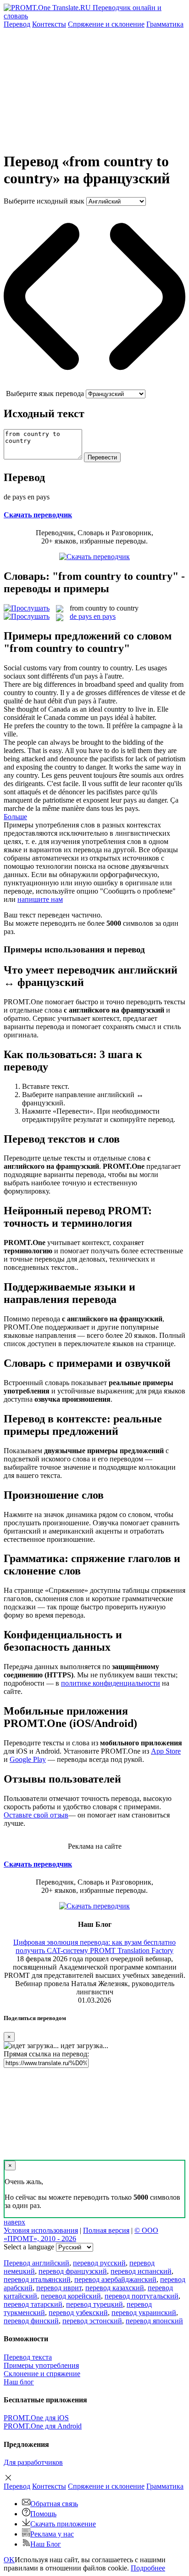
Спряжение (106, 24)
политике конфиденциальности (111, 1683)
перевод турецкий (94, 2304)
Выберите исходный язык (44, 201)
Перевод (17, 24)
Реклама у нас (52, 2534)
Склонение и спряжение (42, 2374)
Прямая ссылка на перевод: (46, 2054)
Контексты (49, 24)
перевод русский (99, 2263)
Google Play (28, 1759)
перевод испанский (141, 2271)
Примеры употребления (41, 2365)
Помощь (43, 2514)
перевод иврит (59, 2288)
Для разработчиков (33, 2462)
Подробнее (148, 2568)
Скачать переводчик (38, 515)
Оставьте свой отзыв (36, 1815)
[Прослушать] (27, 608)
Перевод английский (36, 2263)
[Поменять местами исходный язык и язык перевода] (94, 385)
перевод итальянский (37, 2279)
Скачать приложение (63, 2524)
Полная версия (106, 2230)
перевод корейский (71, 2296)
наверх (14, 2222)
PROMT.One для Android (43, 2426)
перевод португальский (142, 2296)
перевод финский (31, 2321)
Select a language (29, 2247)
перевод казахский (115, 2288)
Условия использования (41, 2230)
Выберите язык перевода (45, 393)
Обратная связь (54, 2504)
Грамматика (165, 24)
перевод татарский (33, 2304)
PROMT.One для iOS (36, 2418)
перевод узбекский (78, 2313)
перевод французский (73, 2271)
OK (9, 2560)
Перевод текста (28, 2357)
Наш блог (19, 2382)
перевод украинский (144, 2313)
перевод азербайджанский (115, 2279)
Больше (15, 817)
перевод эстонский (92, 2321)
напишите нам (40, 899)
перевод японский (154, 2321)
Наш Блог (46, 2544)
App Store (166, 1751)
